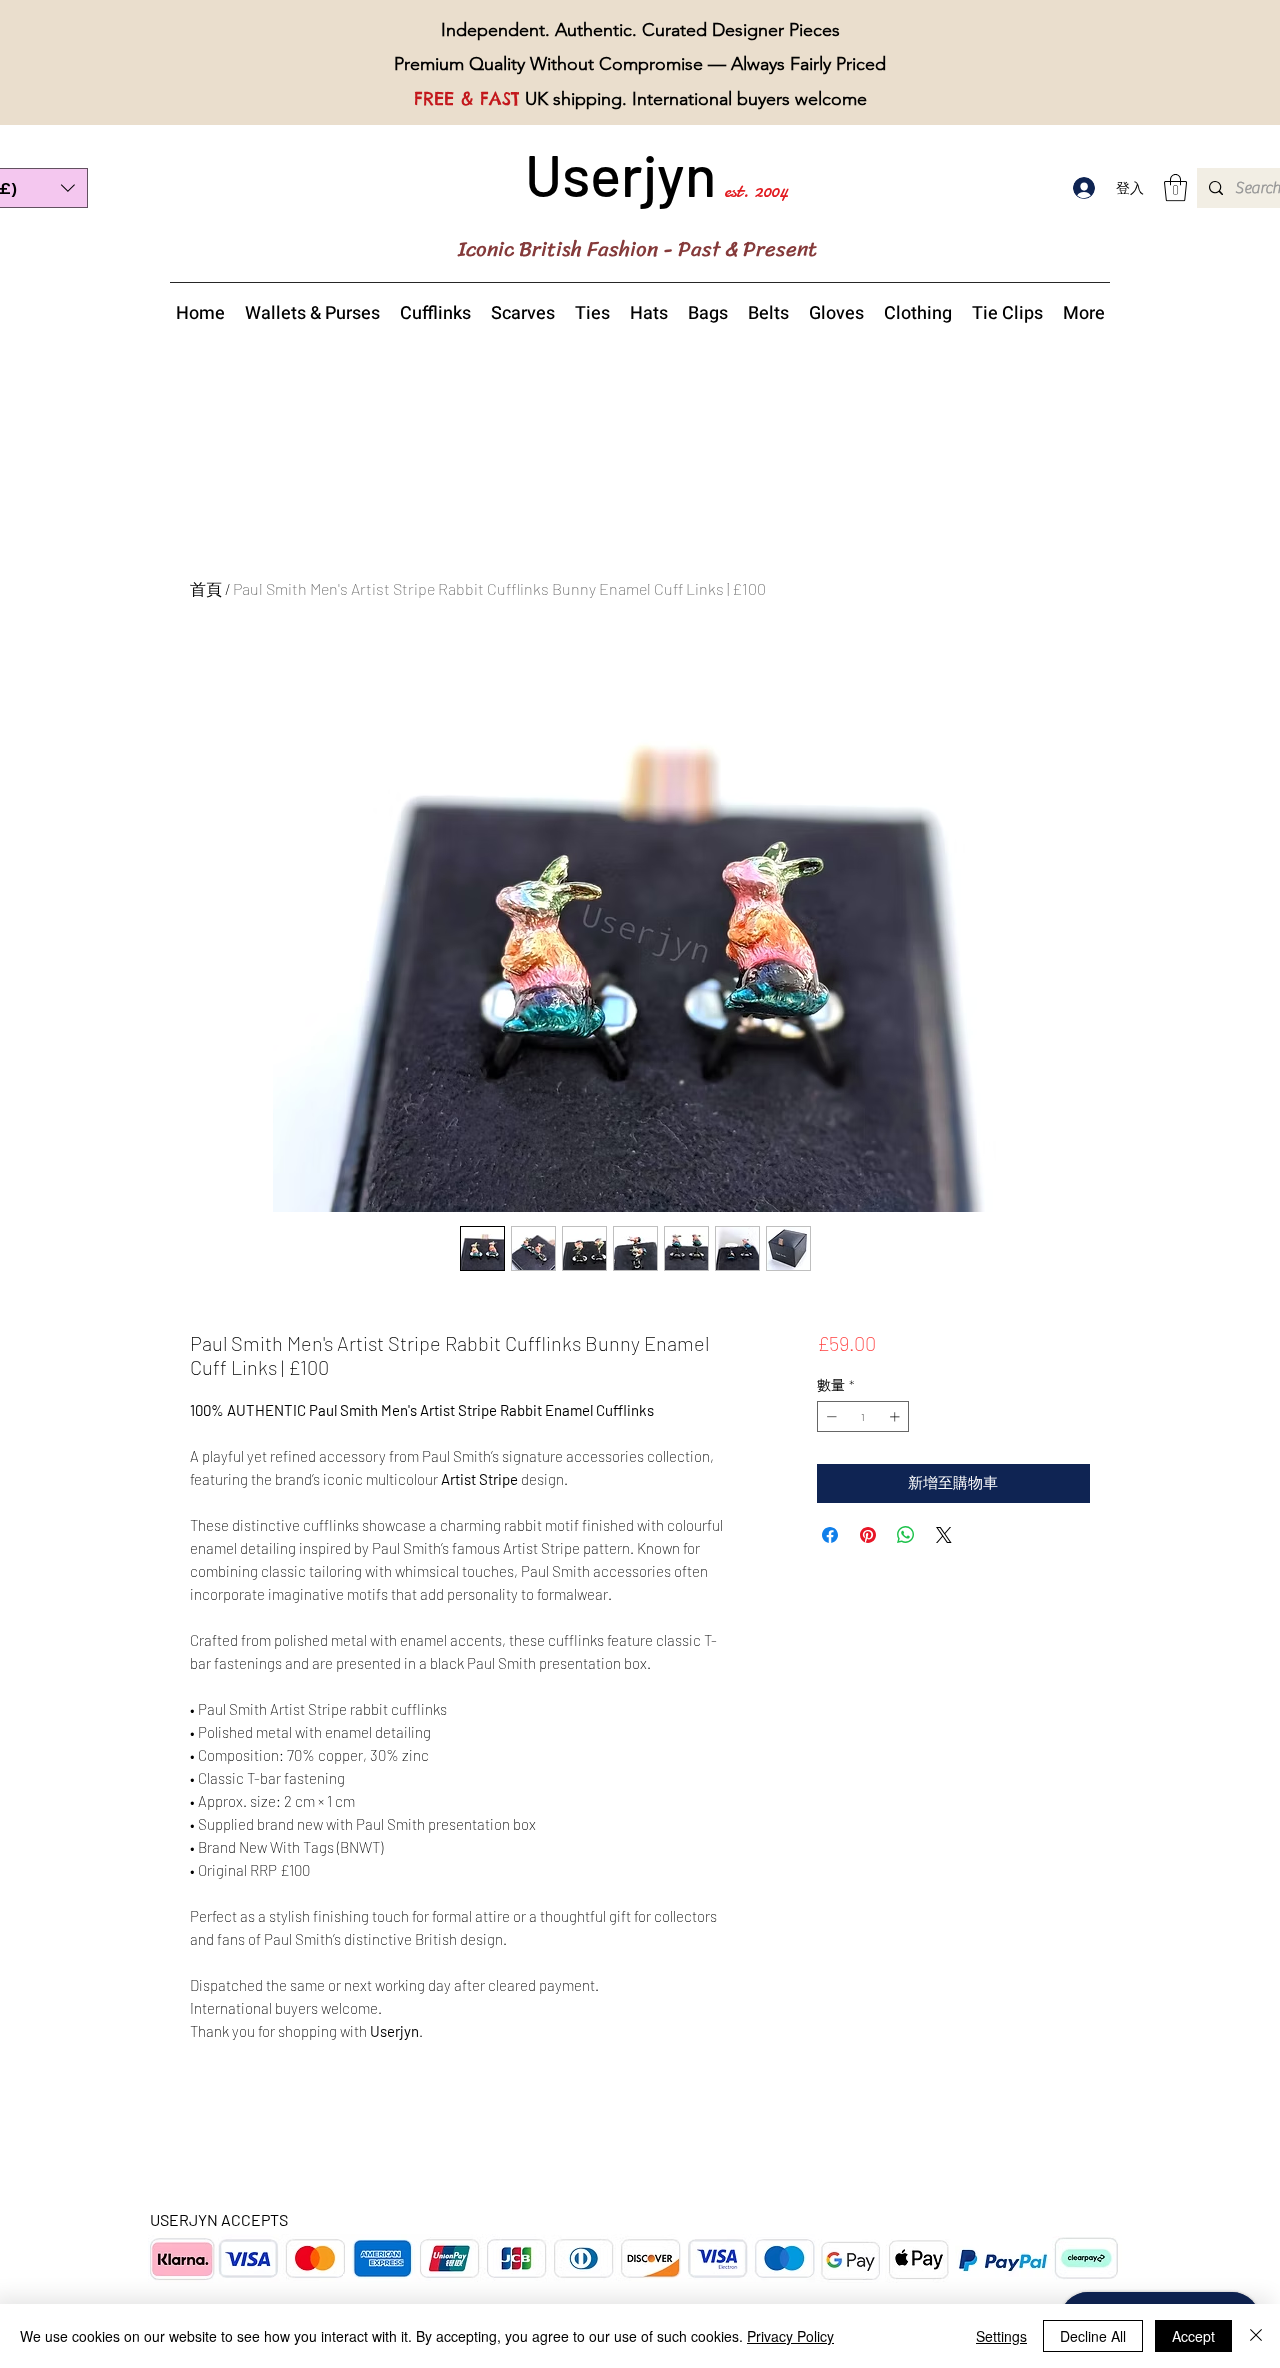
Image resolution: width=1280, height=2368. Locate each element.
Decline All (1093, 2336)
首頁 (206, 588)
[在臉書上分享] (830, 1535)
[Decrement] (829, 1416)
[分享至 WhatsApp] (906, 1535)
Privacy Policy (790, 2336)
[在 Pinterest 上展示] (868, 1535)
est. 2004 (756, 190)
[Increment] (896, 1416)
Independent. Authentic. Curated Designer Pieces (640, 30)
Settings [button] (1001, 2336)
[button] (1175, 187)
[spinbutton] (863, 1416)
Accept (1193, 2336)
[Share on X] (944, 1535)
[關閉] (1256, 2336)
